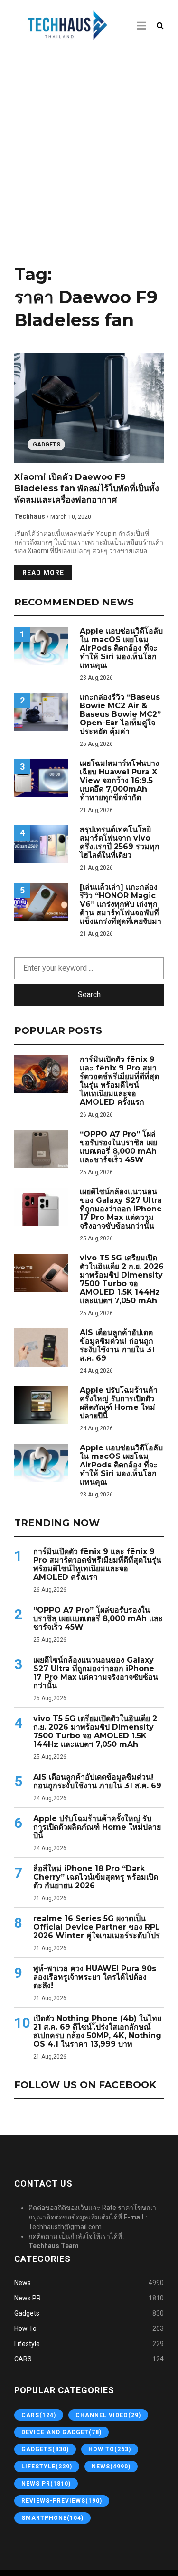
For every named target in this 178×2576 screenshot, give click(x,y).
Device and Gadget (61, 2432)
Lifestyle (27, 2344)
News (23, 2283)
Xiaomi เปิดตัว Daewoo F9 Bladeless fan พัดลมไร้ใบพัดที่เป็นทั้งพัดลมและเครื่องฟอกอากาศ (87, 488)
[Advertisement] (89, 145)
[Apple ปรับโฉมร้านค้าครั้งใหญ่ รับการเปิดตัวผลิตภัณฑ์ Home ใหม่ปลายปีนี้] (41, 1405)
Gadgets (47, 445)
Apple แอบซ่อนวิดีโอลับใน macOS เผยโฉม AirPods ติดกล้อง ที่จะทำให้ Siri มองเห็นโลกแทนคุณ (121, 648)
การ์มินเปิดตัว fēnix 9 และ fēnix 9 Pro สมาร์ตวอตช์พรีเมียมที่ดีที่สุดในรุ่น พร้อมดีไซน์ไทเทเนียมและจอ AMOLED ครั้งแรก (119, 1081)
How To (25, 2328)
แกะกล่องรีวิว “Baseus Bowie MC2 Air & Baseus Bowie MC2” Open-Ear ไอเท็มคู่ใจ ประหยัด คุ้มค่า (120, 714)
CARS (23, 2359)
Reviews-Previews (62, 2501)
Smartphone (52, 2518)
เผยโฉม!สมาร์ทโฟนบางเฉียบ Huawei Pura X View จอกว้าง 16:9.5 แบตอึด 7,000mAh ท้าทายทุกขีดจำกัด (119, 781)
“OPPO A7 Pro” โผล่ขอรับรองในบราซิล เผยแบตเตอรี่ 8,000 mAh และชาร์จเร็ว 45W (118, 1147)
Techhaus (30, 516)
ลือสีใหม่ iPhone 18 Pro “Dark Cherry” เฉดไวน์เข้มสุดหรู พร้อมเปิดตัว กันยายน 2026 (96, 1877)
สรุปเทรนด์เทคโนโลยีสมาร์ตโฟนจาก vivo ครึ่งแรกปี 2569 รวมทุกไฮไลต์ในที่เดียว (120, 842)
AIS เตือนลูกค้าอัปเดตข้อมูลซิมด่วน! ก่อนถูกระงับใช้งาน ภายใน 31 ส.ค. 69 (117, 1346)
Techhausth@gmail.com (65, 2227)
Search (89, 995)
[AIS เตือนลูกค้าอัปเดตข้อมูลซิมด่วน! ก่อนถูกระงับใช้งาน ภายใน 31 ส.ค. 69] (41, 1347)
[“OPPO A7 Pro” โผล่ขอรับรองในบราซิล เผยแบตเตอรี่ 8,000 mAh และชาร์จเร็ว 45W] (41, 1149)
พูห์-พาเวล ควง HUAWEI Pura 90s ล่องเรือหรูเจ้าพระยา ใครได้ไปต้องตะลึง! (95, 1977)
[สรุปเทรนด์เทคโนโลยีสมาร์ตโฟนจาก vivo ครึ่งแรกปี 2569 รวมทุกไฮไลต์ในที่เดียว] (41, 844)
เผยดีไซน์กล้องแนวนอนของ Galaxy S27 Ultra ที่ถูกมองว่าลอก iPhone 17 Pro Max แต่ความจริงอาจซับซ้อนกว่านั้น (121, 1209)
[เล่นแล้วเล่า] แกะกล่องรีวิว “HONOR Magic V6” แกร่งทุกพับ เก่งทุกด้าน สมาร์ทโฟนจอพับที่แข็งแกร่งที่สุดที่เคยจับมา (121, 904)
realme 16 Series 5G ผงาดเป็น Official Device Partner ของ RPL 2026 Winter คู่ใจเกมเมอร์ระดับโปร (97, 1927)
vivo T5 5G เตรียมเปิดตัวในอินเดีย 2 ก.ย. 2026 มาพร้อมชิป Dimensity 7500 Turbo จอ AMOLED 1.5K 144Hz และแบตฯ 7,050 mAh (122, 1279)
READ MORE (43, 573)
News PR (28, 2298)
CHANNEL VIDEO (108, 2415)
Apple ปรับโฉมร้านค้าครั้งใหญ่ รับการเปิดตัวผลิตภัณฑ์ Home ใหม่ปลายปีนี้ (119, 1403)
